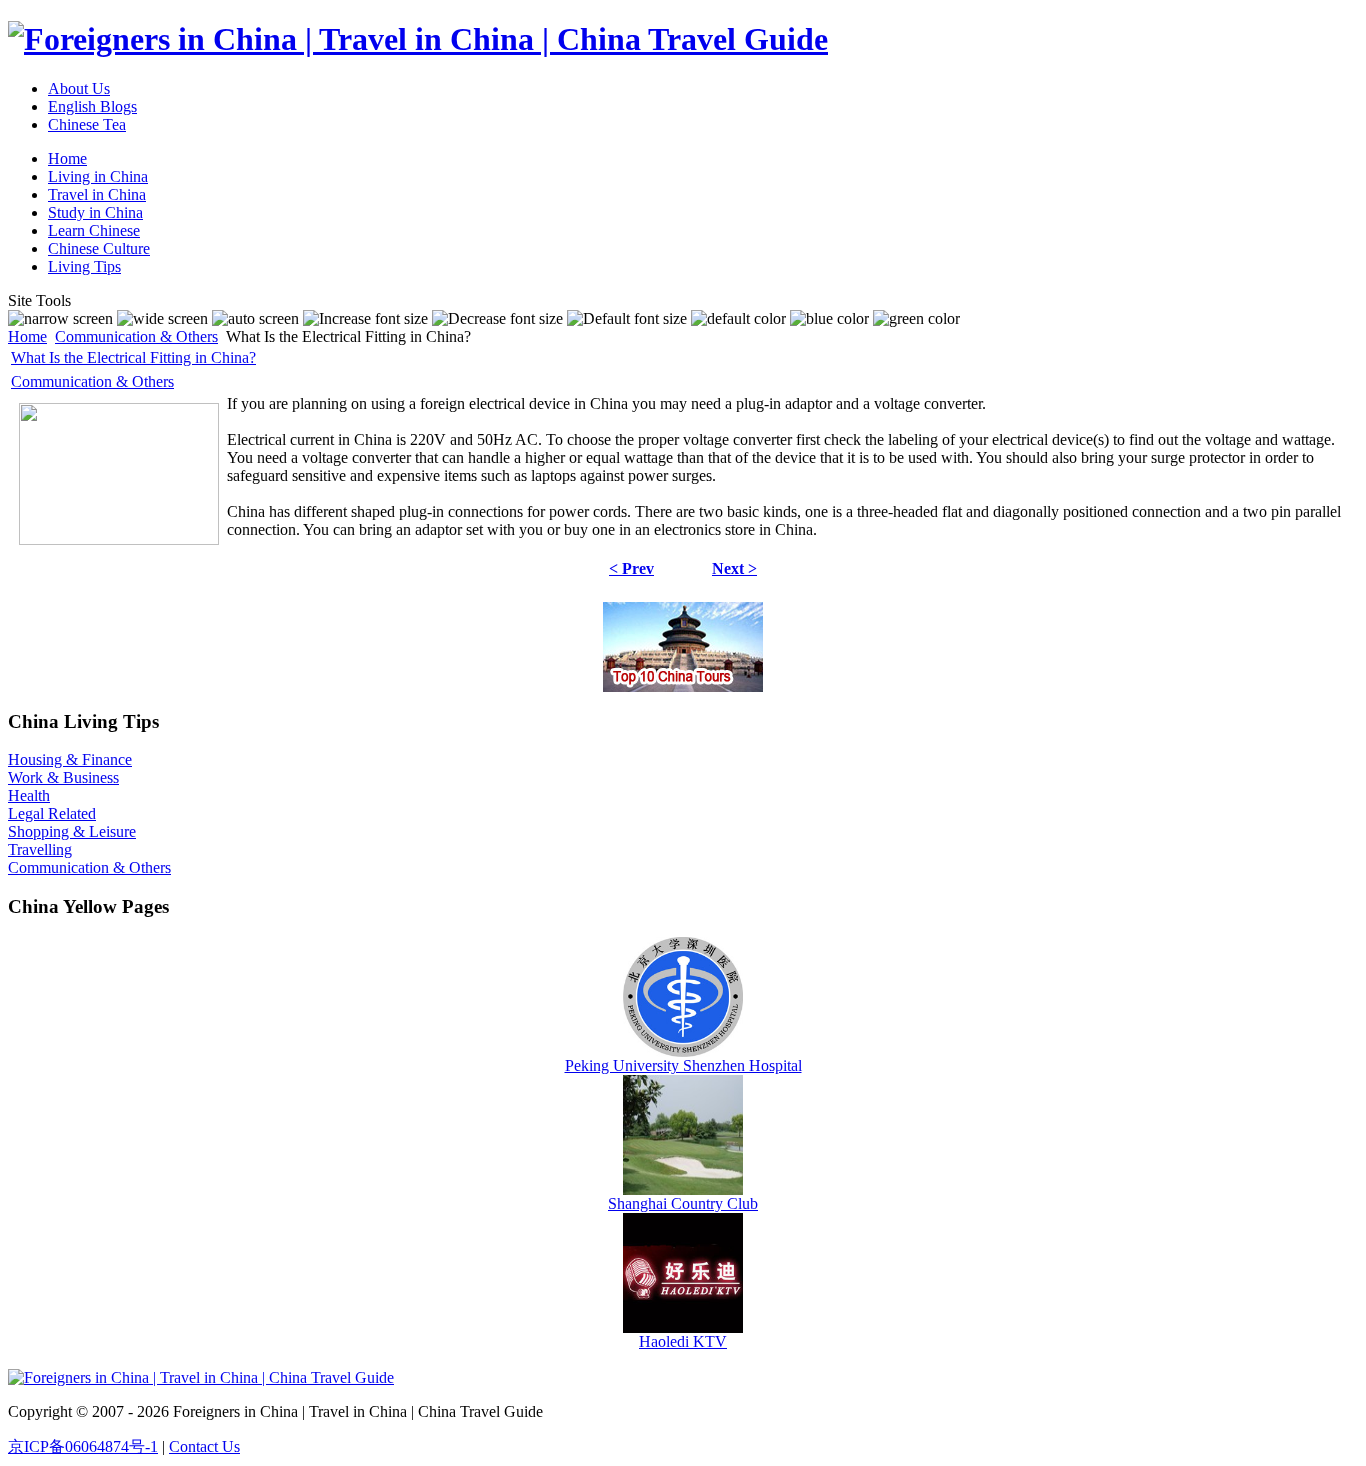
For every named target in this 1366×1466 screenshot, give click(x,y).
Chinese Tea (87, 124)
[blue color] (829, 319)
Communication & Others (136, 336)
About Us (79, 88)
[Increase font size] (365, 319)
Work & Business (63, 777)
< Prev (631, 568)
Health (29, 795)
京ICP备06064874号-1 (83, 1446)
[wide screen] (162, 319)
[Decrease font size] (497, 319)
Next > (734, 568)
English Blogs (92, 106)
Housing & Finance (70, 759)
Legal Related (52, 813)
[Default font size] (627, 319)
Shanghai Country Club (683, 1203)
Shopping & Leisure (72, 831)
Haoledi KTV (683, 1341)
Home (27, 336)
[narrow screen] (60, 319)
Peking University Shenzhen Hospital (683, 1065)
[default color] (738, 319)
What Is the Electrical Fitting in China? (133, 357)
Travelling (40, 849)
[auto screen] (255, 319)
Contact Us (204, 1446)
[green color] (916, 319)
